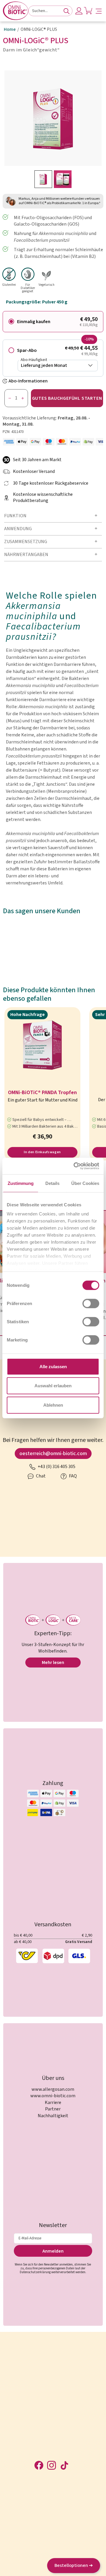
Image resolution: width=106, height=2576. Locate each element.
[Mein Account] (79, 11)
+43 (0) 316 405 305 (56, 1467)
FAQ (72, 1476)
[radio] (53, 322)
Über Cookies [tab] (85, 1183)
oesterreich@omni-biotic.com (53, 1454)
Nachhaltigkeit (53, 2116)
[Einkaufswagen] (88, 11)
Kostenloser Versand (34, 472)
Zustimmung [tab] (21, 1183)
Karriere (53, 2103)
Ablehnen (53, 1405)
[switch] (91, 1303)
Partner (53, 2109)
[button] (99, 11)
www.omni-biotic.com (53, 2096)
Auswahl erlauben (53, 1386)
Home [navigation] (10, 30)
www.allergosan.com (53, 2089)
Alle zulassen (53, 1366)
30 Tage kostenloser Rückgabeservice (51, 483)
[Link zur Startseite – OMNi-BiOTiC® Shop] (16, 11)
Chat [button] (40, 1476)
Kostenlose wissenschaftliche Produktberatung (43, 498)
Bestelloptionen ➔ (74, 2565)
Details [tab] (52, 1183)
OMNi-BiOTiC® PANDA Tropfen (42, 1093)
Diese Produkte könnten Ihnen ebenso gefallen (49, 995)
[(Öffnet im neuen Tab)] (75, 1166)
